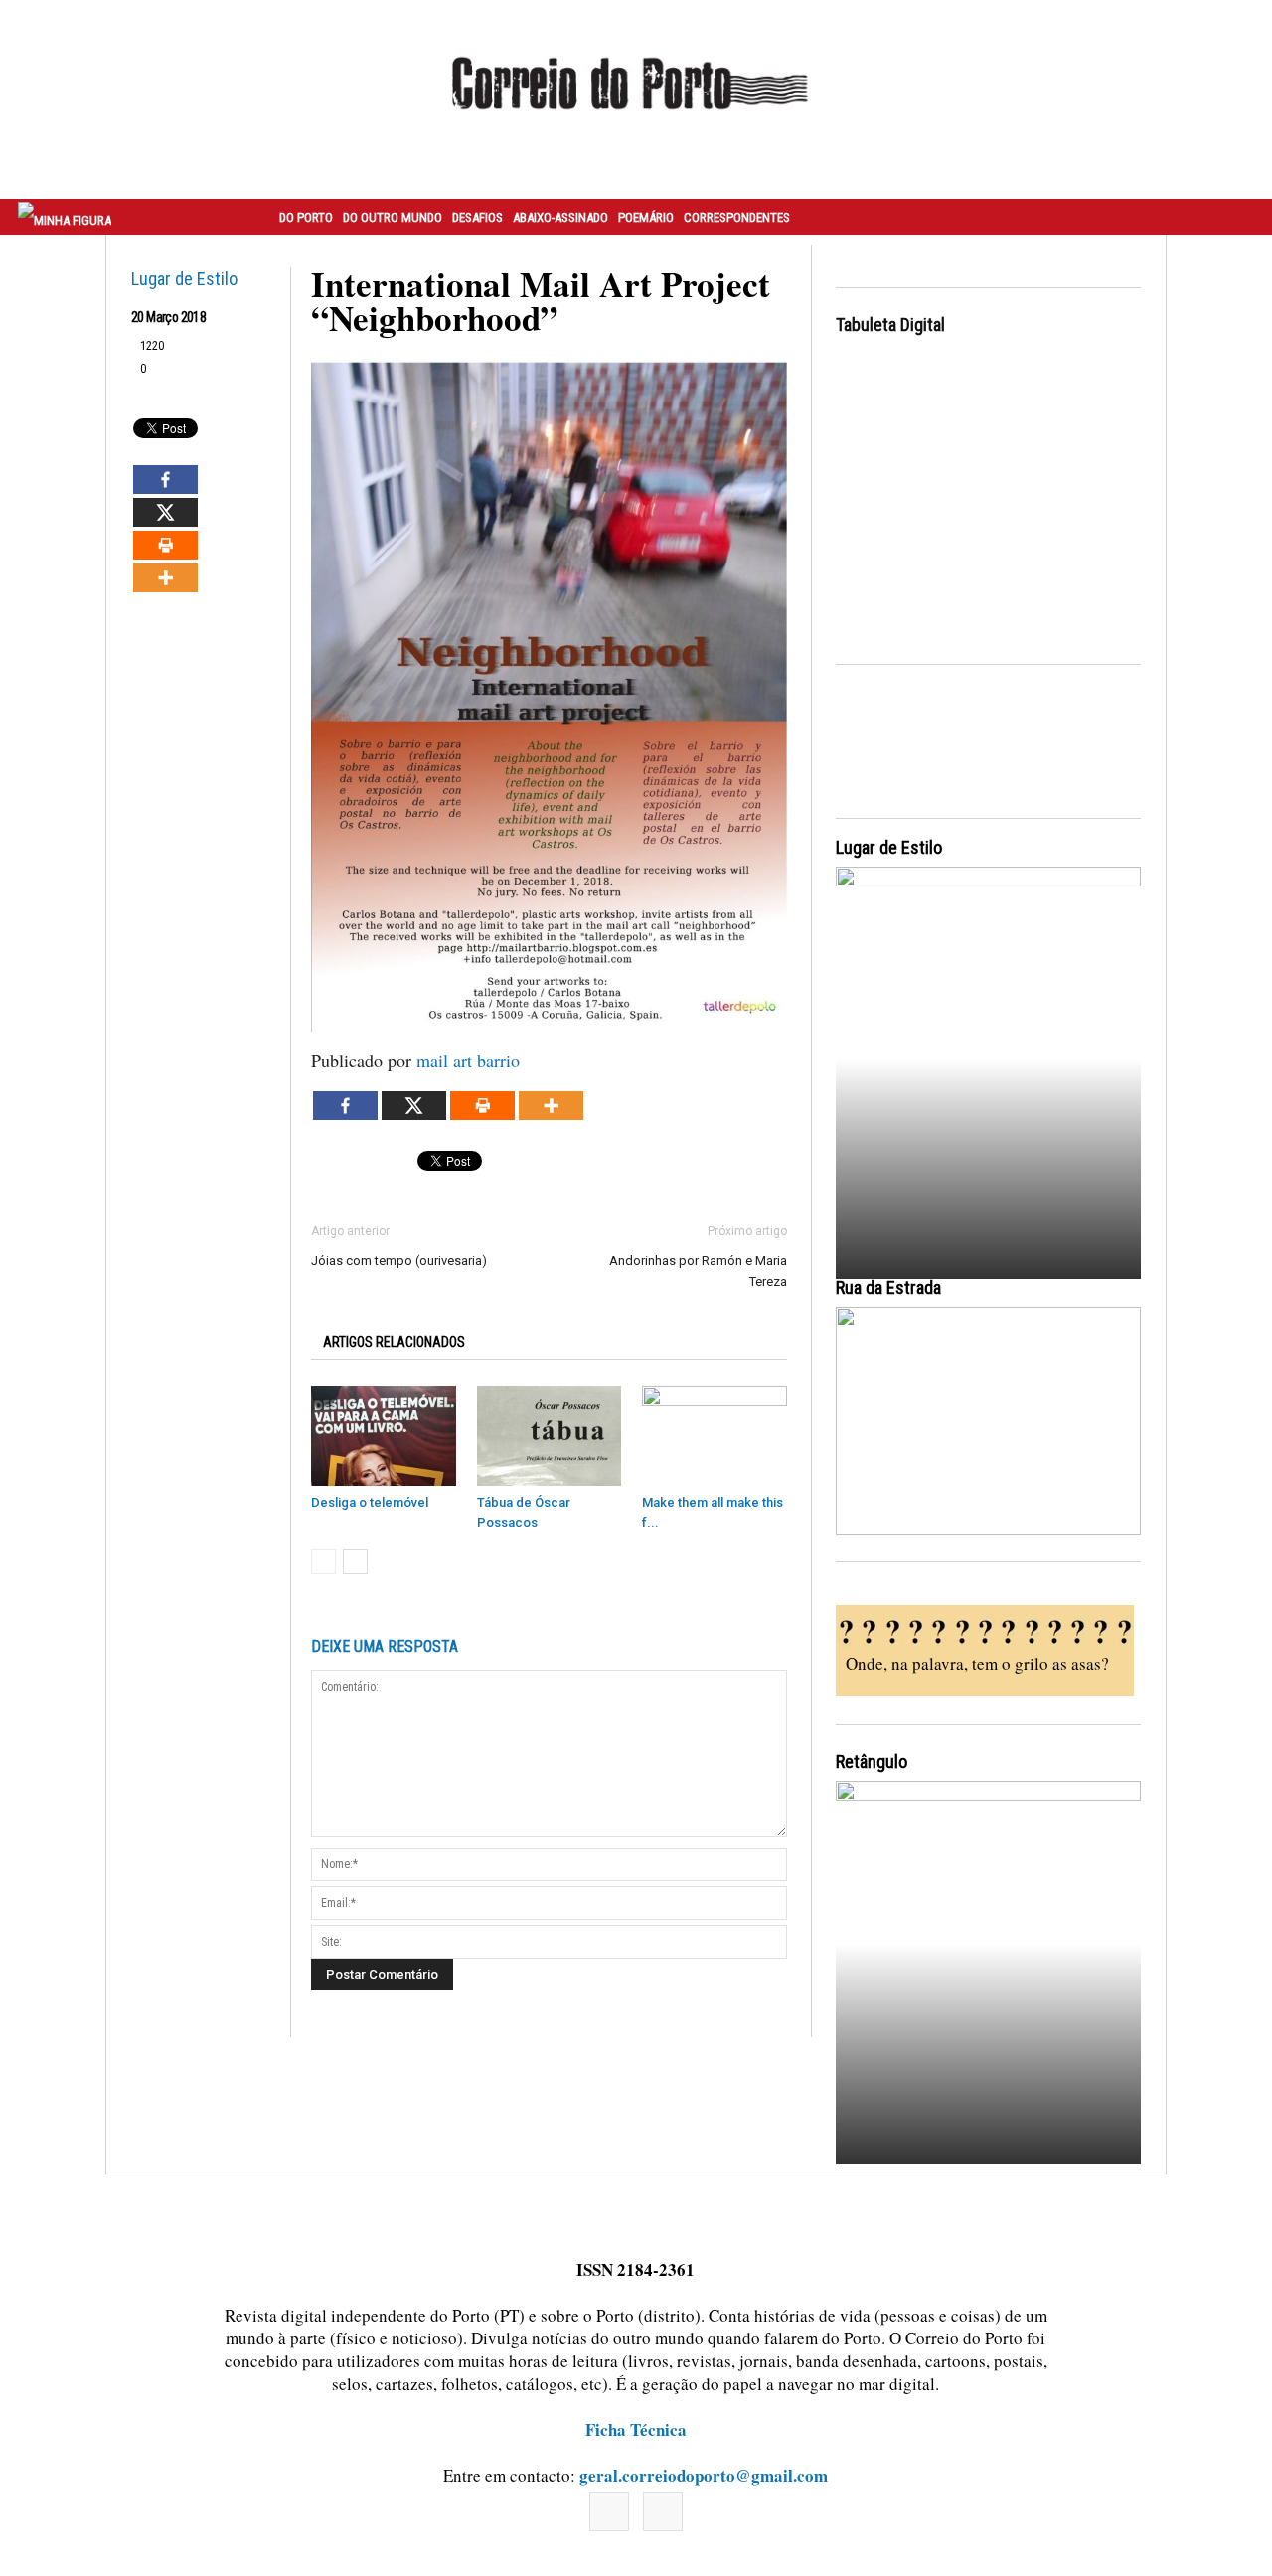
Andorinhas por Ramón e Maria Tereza (698, 1271)
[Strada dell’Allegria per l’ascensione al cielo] (988, 1421)
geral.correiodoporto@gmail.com (704, 2475)
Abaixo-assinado (560, 217)
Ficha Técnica (636, 2429)
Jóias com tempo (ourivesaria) (399, 1261)
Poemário (646, 217)
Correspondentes (737, 217)
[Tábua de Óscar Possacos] (550, 1436)
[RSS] (663, 2511)
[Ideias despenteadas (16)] (988, 1969)
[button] (1235, 217)
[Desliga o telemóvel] (384, 1436)
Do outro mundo (393, 217)
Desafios (477, 217)
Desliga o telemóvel (370, 1502)
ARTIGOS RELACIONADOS (394, 1342)
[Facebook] (165, 480)
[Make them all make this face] (715, 1436)
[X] (165, 512)
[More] (165, 578)
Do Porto (306, 217)
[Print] (165, 545)
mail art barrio (468, 1060)
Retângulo (872, 1762)
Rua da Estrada (888, 1288)
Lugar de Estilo (184, 279)
